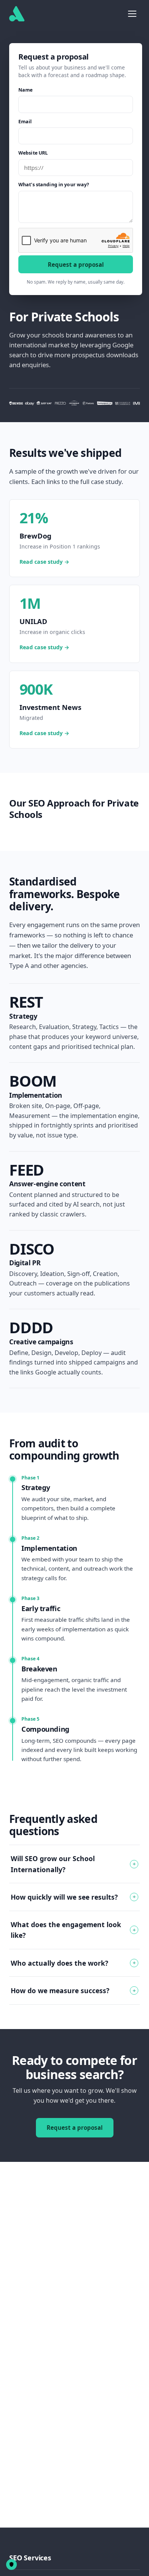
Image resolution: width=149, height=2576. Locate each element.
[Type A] (17, 14)
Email (25, 122)
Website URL (33, 153)
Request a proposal (76, 265)
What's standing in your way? (54, 185)
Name (26, 90)
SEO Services (30, 2558)
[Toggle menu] (132, 14)
